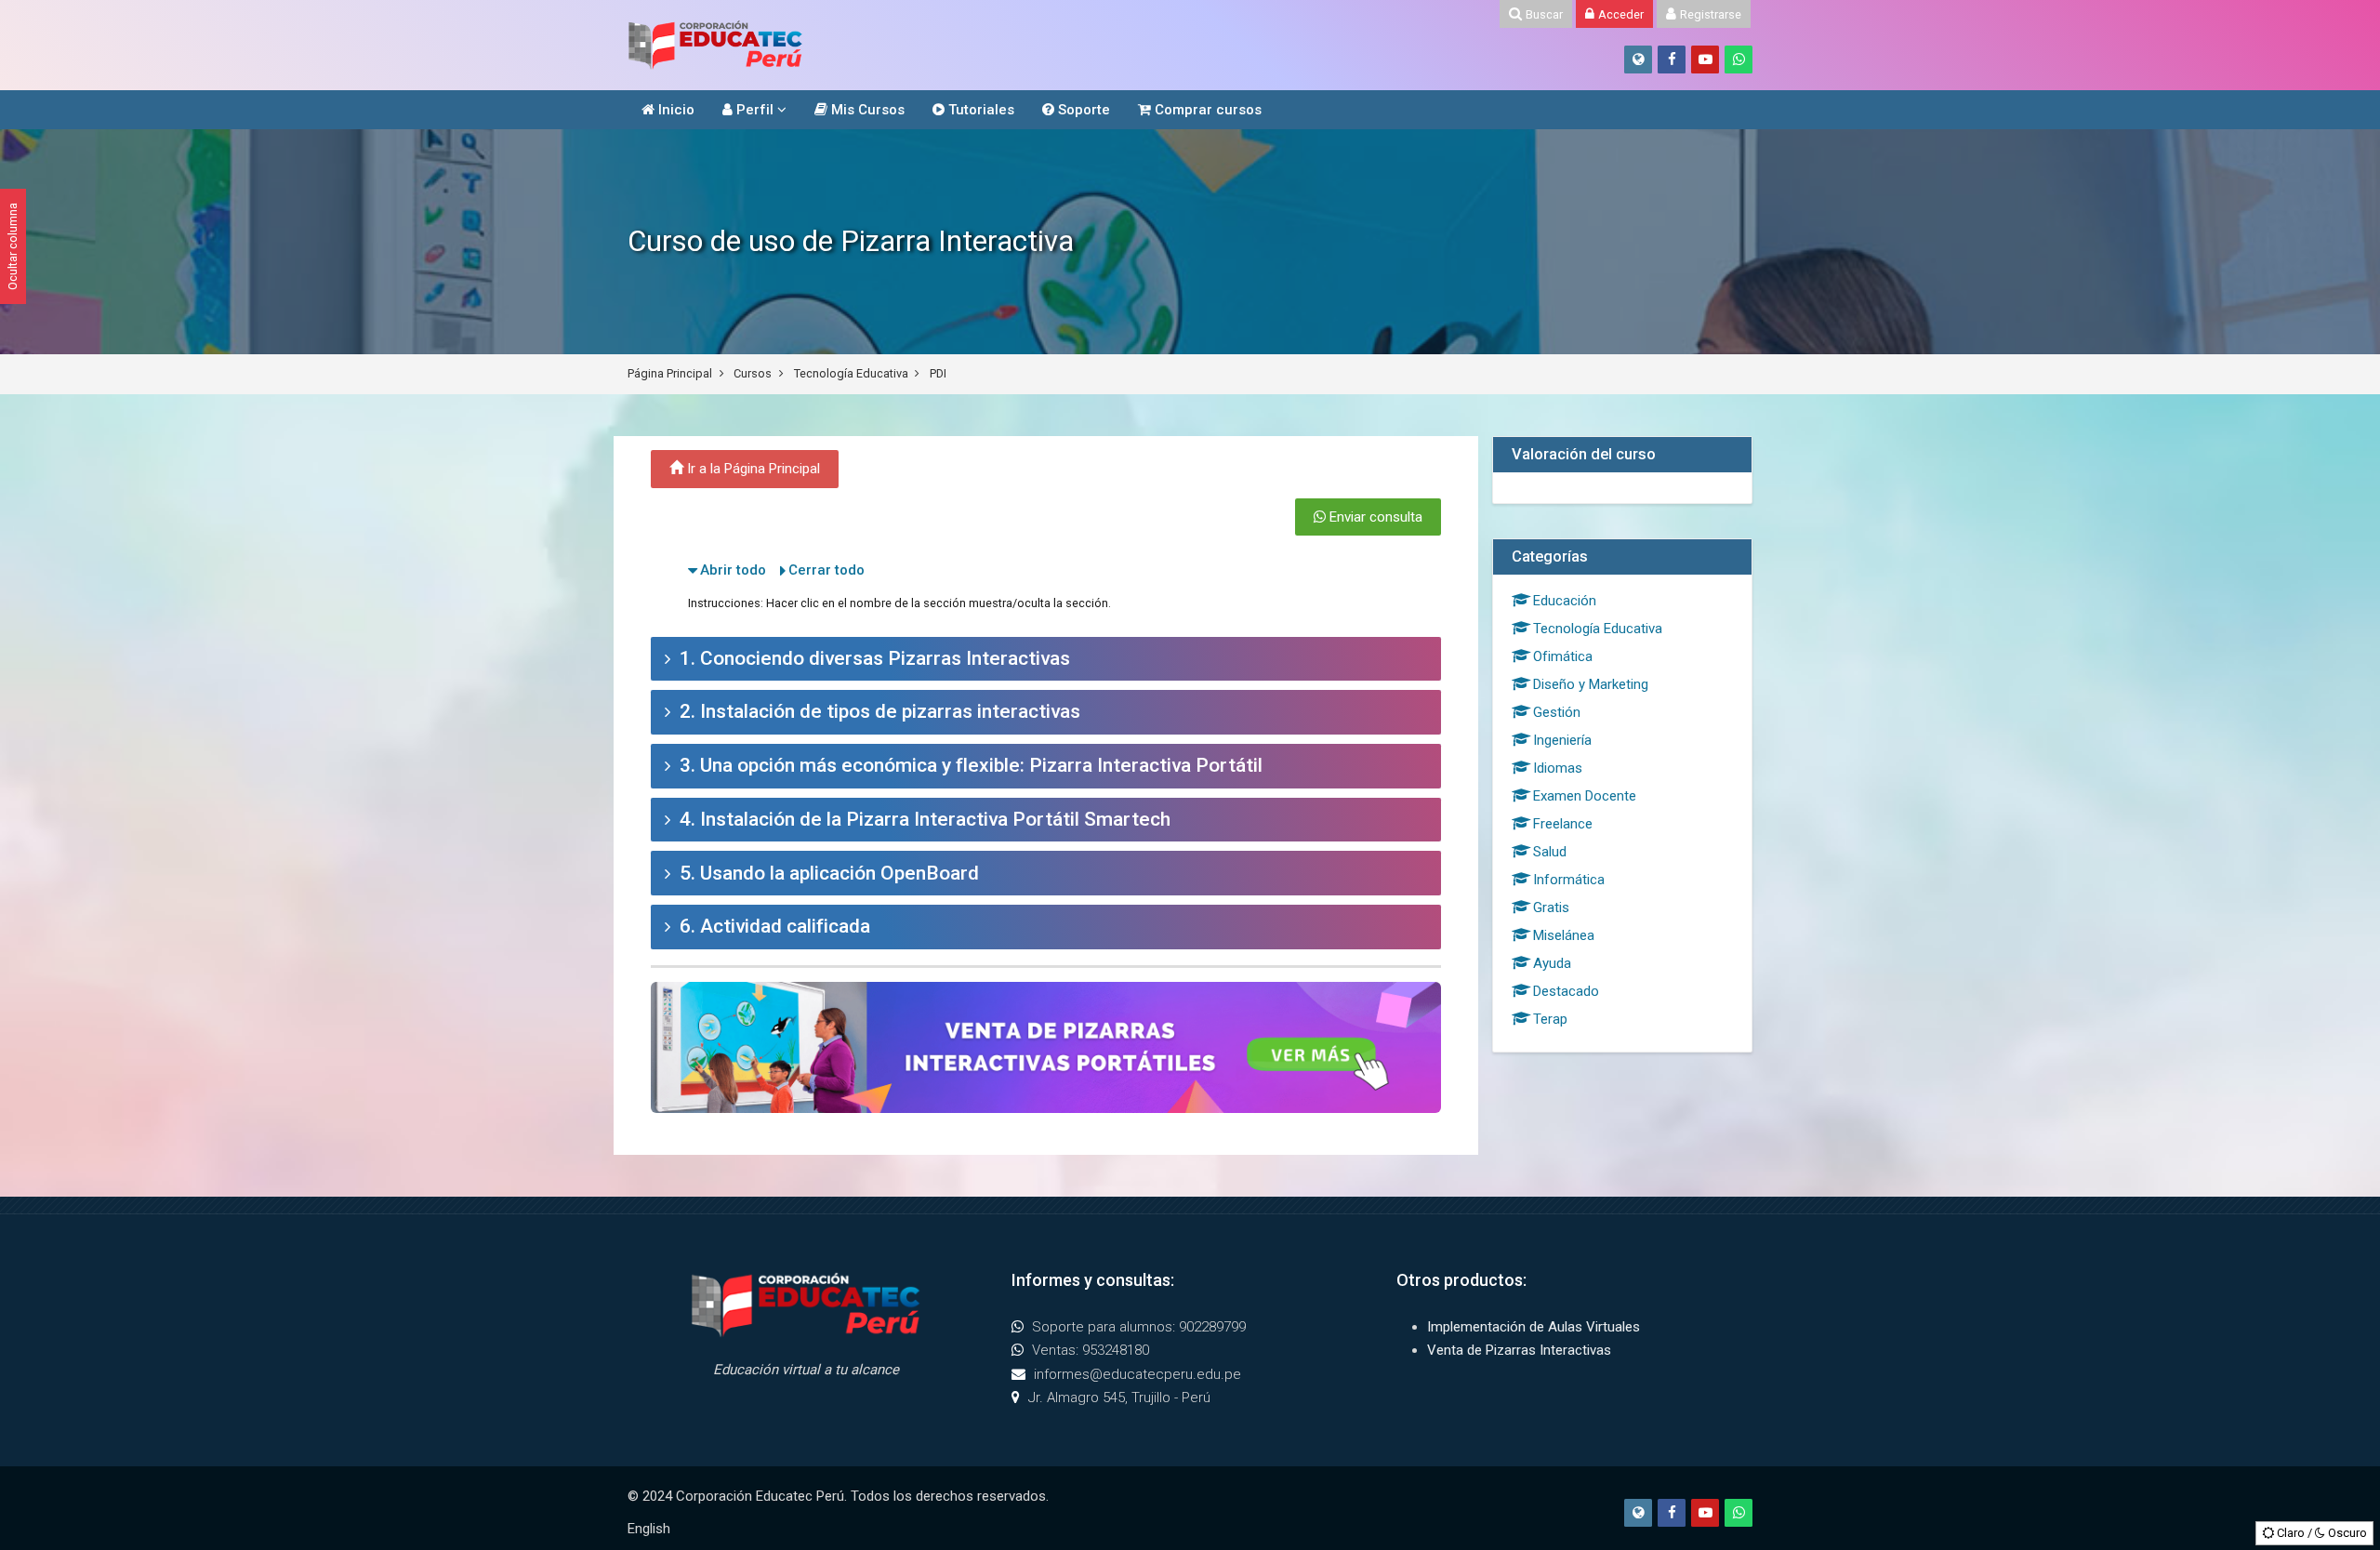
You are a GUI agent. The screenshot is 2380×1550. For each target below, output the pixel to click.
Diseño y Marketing (1591, 684)
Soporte (1082, 110)
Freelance (1563, 824)
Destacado (1566, 991)
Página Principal (670, 373)
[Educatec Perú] (716, 45)
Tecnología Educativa (851, 373)
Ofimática (1563, 656)
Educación (1565, 601)
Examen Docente (1585, 796)
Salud (1550, 852)
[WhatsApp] (1739, 60)
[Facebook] (1672, 60)
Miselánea (1564, 935)
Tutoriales (979, 110)
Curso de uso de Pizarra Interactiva (851, 241)
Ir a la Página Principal (752, 469)
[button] (1046, 659)
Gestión (1557, 712)
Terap (1550, 1019)
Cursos (753, 373)
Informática (1569, 880)
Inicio (674, 110)
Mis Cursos (866, 110)
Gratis (1551, 907)
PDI (938, 373)
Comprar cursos (1206, 110)
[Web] (1638, 60)
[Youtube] (1705, 60)
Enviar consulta (1374, 517)
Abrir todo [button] (733, 570)
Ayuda (1552, 963)
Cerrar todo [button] (826, 570)
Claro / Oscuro (2320, 1533)
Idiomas (1558, 768)
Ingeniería (1562, 740)
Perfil (753, 110)
